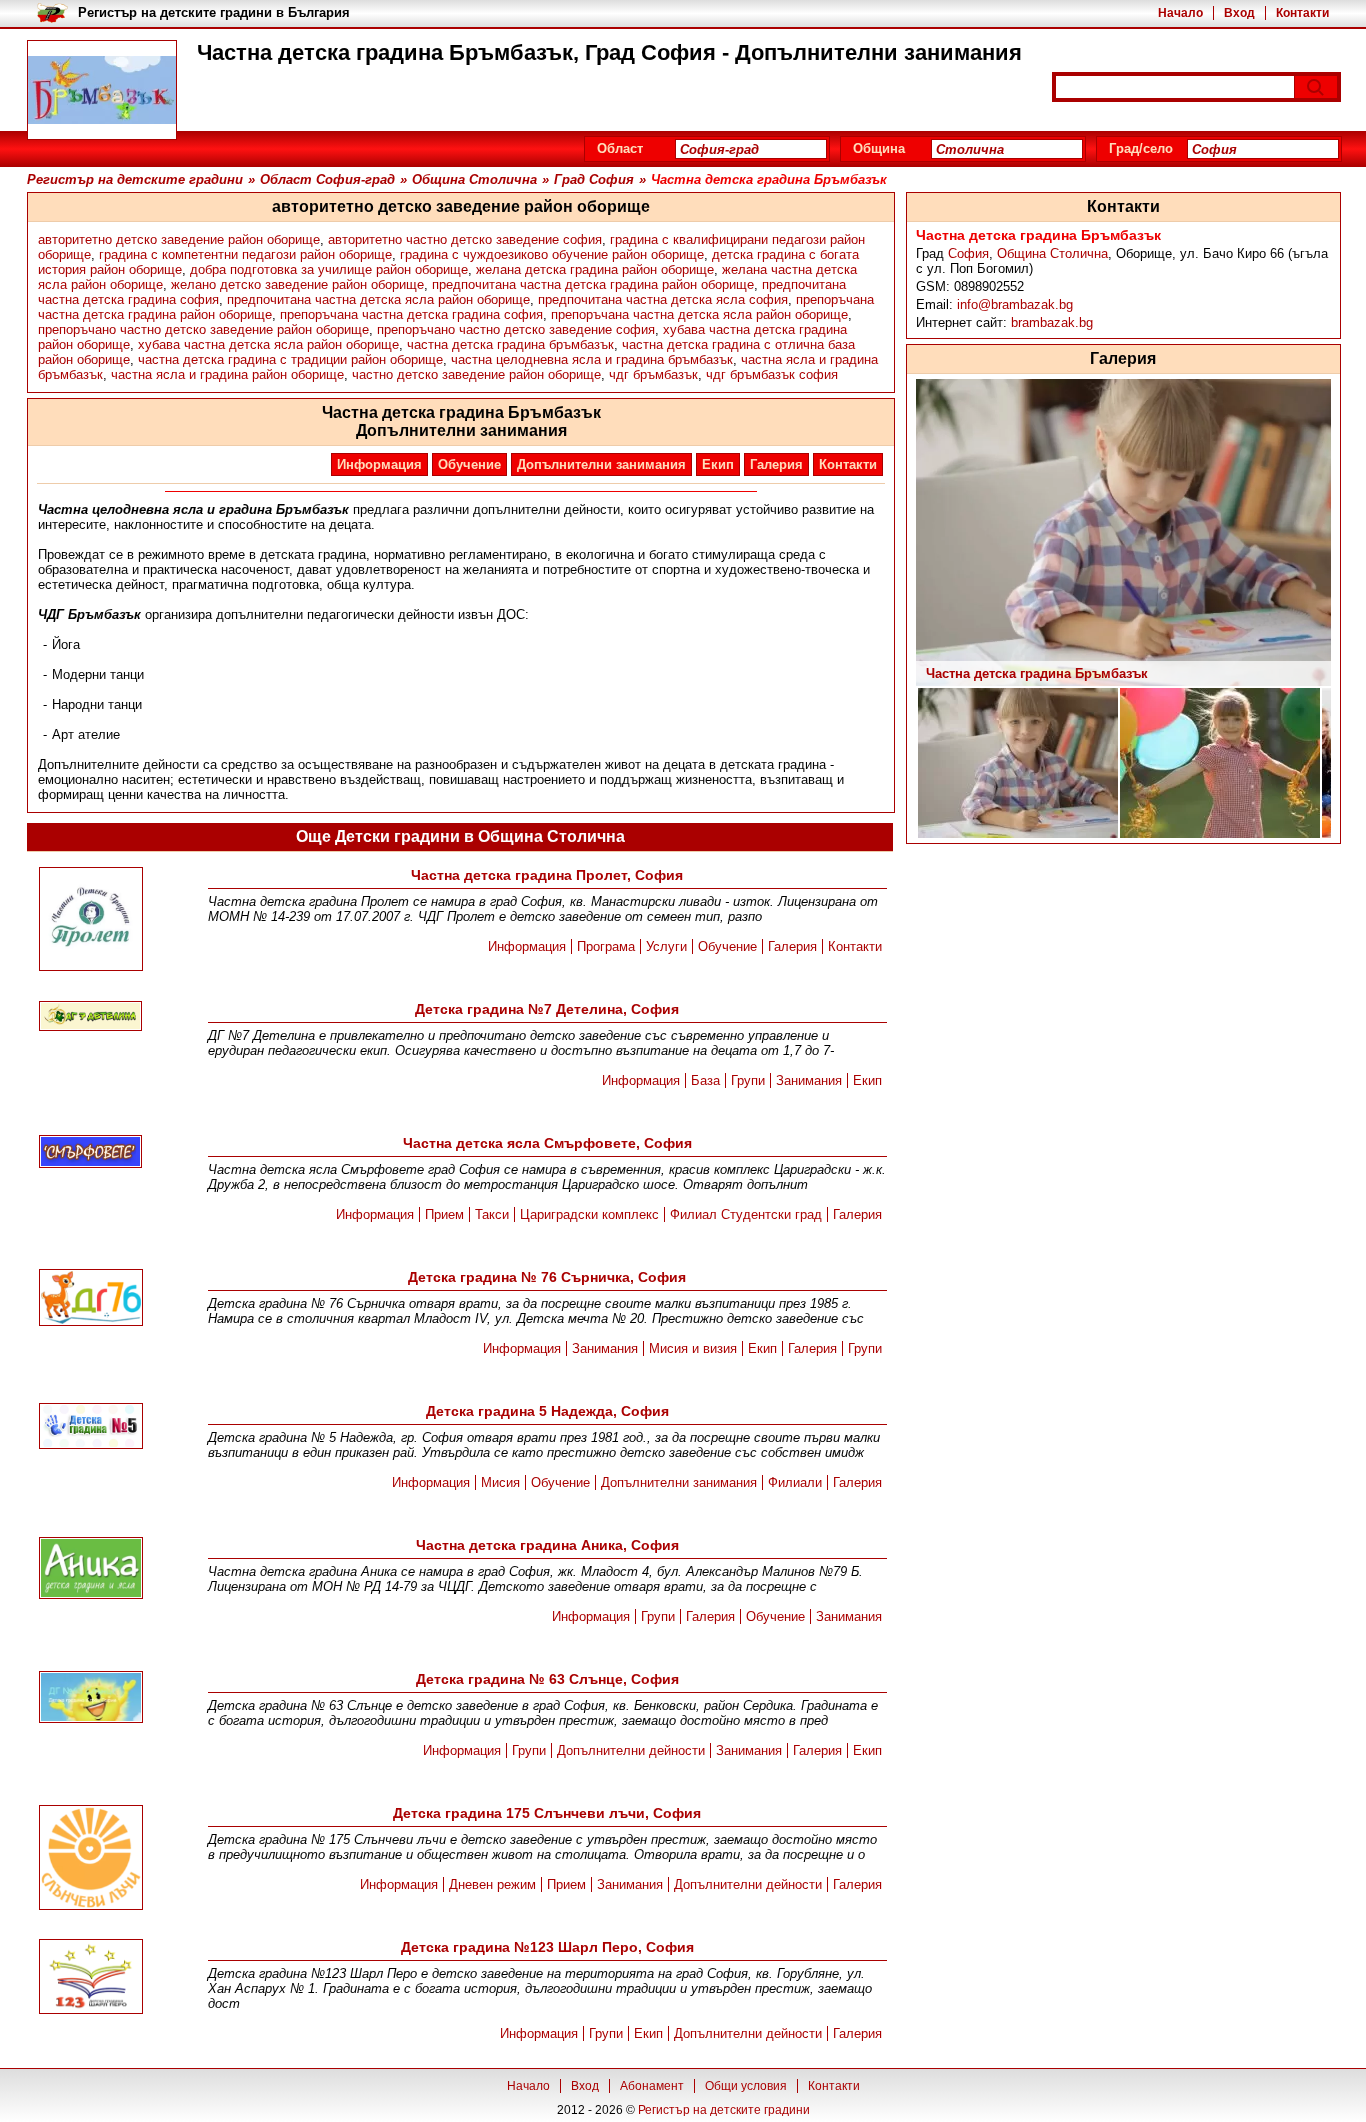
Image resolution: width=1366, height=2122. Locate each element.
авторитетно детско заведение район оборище (179, 239)
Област (620, 148)
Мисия (500, 1482)
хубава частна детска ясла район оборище (268, 344)
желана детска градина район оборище (595, 269)
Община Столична (1052, 253)
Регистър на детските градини (724, 2110)
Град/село (1141, 148)
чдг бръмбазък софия (772, 374)
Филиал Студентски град (746, 1214)
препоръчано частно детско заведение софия (516, 329)
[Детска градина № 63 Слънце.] (91, 1698)
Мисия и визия (693, 1348)
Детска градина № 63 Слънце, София (547, 1679)
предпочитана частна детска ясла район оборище (378, 299)
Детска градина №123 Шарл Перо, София (547, 1947)
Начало (1180, 13)
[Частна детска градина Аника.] (91, 1569)
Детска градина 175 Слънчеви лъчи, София (547, 1813)
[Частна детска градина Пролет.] (91, 920)
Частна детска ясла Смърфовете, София (547, 1143)
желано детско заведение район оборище (297, 284)
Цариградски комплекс (589, 1214)
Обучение (469, 464)
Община (879, 148)
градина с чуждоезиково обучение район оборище (552, 254)
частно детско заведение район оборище (476, 374)
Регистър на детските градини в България (214, 12)
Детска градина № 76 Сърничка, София (547, 1277)
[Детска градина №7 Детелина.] (91, 1017)
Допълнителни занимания (601, 464)
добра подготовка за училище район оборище (329, 269)
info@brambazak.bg (1015, 304)
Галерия (776, 464)
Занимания (809, 1080)
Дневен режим (492, 1884)
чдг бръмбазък (653, 374)
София (968, 253)
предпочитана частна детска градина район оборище (593, 284)
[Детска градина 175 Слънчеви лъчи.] (91, 1859)
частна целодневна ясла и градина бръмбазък (592, 359)
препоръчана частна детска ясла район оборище (699, 314)
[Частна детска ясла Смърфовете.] (91, 1153)
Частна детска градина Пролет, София (547, 875)
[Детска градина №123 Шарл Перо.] (91, 1978)
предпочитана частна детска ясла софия (663, 299)
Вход (1239, 13)
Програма (606, 946)
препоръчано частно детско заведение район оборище (203, 329)
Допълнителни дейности (631, 1750)
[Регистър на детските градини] (102, 90)
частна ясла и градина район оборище (227, 374)
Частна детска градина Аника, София (547, 1545)
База (705, 1080)
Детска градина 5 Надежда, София (547, 1411)
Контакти (1302, 13)
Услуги (666, 946)
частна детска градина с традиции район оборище (290, 359)
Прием (444, 1214)
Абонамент (652, 2086)
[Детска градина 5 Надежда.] (91, 1427)
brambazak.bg (1052, 322)
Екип (718, 464)
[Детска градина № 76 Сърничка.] (91, 1299)
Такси (492, 1214)
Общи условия (746, 2086)
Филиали (795, 1482)
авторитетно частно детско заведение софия (465, 239)
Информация (379, 464)
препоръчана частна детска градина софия (411, 314)
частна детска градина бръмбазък (510, 344)
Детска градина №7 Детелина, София (547, 1009)
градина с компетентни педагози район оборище (245, 254)
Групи (748, 1080)
